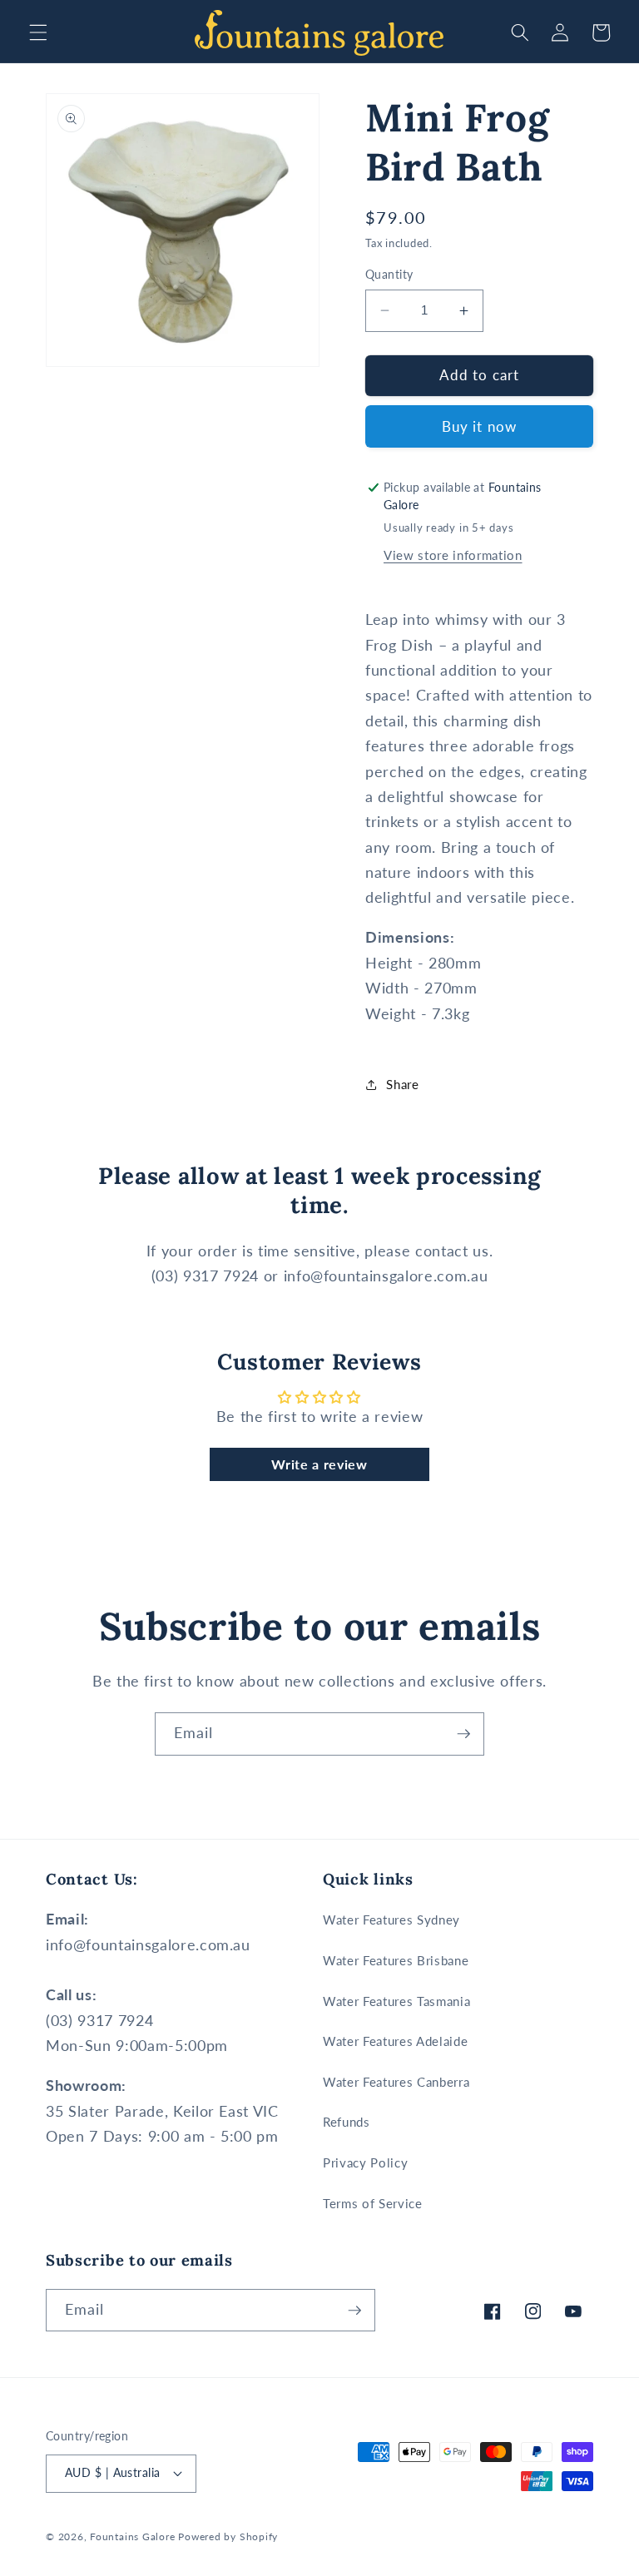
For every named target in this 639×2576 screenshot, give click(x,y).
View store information (453, 555)
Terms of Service (373, 2203)
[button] (38, 32)
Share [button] (402, 1084)
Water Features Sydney (391, 1920)
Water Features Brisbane (396, 1960)
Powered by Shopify (228, 2536)
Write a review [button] (319, 1464)
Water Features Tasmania (396, 2001)
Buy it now (479, 427)
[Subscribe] (463, 1734)
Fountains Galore (132, 2536)
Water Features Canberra (396, 2082)
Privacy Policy (365, 2162)
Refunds (347, 2122)
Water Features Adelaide (395, 2041)
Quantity (389, 274)
